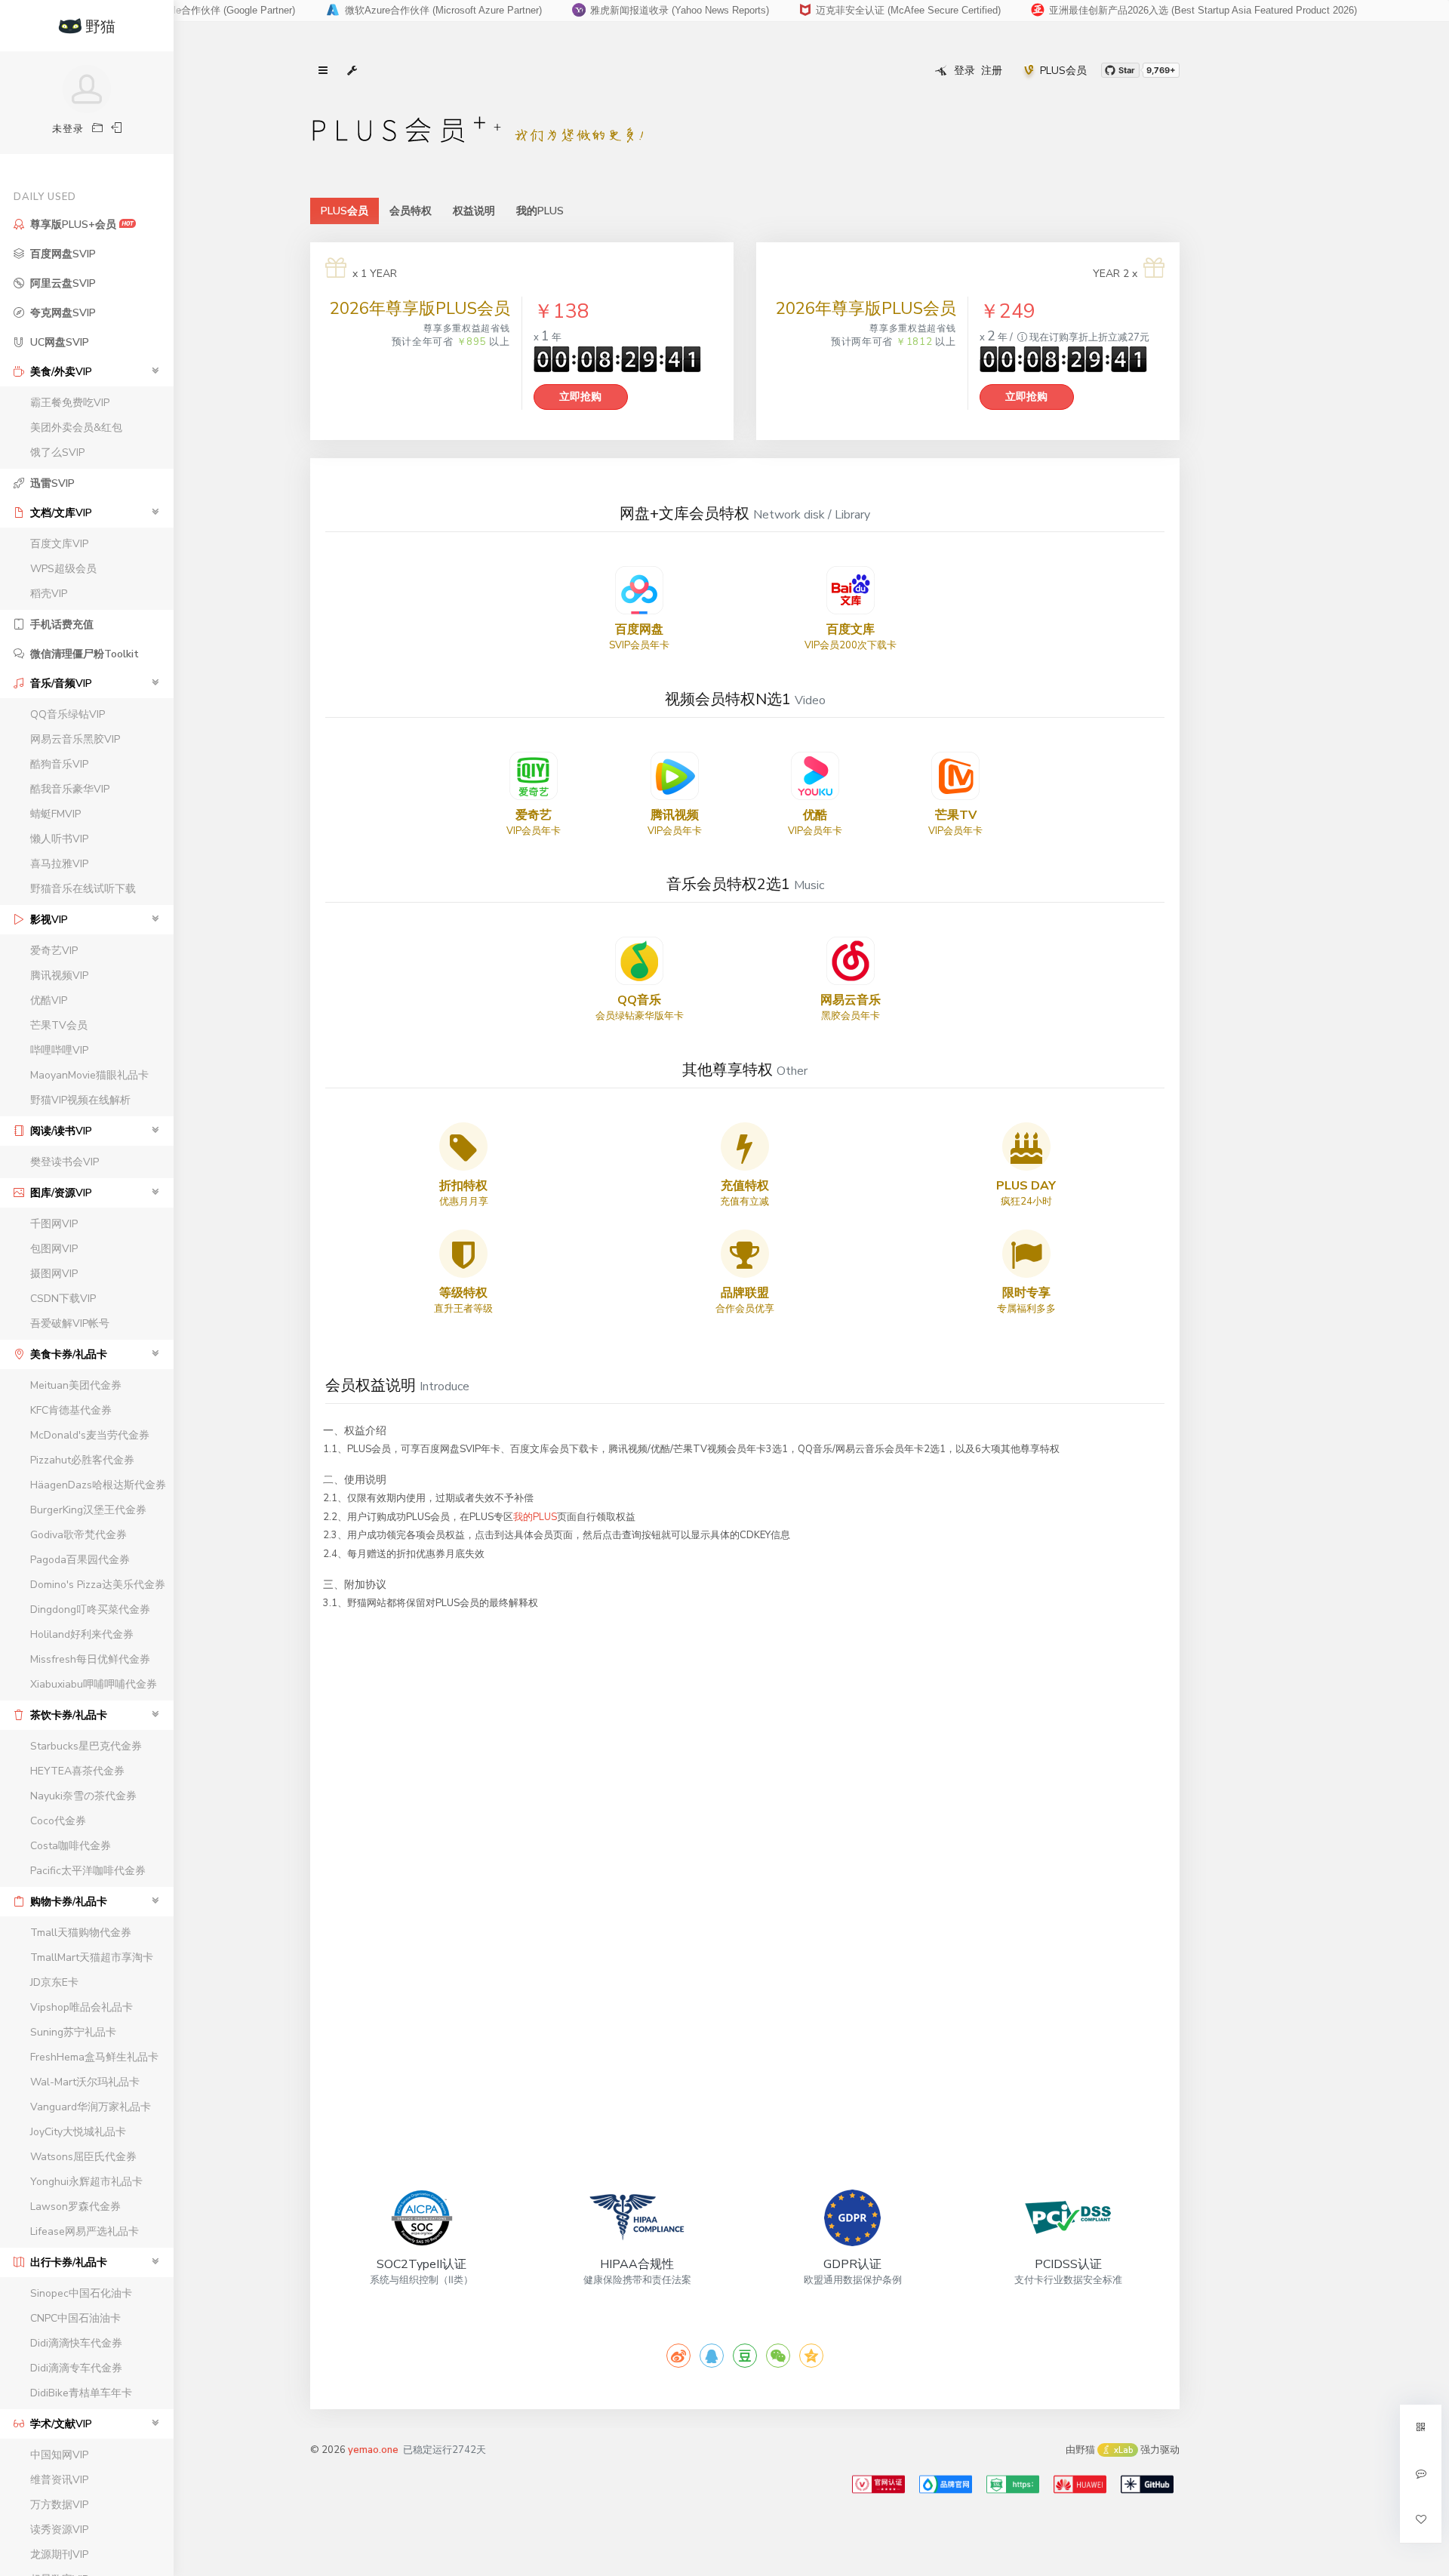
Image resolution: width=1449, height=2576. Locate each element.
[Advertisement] (745, 1950)
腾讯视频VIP (59, 976)
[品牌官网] (946, 2484)
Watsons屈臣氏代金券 (83, 2157)
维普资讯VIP (59, 2480)
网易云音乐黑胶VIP (75, 739)
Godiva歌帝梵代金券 (78, 1535)
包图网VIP (54, 1249)
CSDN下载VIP (63, 1299)
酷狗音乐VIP (59, 764)
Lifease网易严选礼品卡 (85, 2231)
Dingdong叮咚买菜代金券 (90, 1610)
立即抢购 (580, 397)
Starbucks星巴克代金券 (86, 1746)
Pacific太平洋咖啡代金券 (88, 1871)
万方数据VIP (59, 2505)
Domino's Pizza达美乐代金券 (98, 1585)
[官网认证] (878, 2484)
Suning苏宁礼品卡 (73, 2032)
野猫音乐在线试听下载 (83, 889)
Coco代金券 (58, 1821)
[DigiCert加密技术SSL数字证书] (1013, 2484)
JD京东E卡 (54, 1982)
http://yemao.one (608, 10)
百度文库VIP (59, 544)
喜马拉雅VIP (59, 864)
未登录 (68, 129)
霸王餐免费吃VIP (70, 403)
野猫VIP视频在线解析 (80, 1100)
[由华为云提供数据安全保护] (1080, 2484)
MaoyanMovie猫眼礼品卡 (89, 1075)
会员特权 (411, 211)
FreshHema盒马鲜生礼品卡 (94, 2057)
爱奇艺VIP (54, 951)
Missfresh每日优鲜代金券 (90, 1659)
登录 (964, 71)
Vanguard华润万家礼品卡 (91, 2107)
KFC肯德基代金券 (71, 1410)
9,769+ (1161, 70)
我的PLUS (540, 211)
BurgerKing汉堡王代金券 (88, 1510)
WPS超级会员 (63, 569)
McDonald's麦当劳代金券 (90, 1435)
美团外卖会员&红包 (76, 428)
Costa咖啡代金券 (71, 1846)
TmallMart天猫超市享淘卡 (92, 1957)
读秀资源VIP (59, 2530)
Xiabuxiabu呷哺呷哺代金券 (94, 1684)
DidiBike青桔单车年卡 (81, 2393)
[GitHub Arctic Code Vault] (1147, 2484)
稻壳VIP (49, 594)
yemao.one (373, 2450)
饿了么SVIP (57, 452)
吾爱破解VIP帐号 (70, 1323)
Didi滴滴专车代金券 (76, 2368)
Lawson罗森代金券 (75, 2207)
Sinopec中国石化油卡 (81, 2293)
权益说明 (474, 211)
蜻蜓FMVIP (55, 814)
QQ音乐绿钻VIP (68, 714)
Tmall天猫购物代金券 (81, 1933)
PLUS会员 (1063, 71)
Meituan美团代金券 (76, 1385)
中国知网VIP (59, 2455)
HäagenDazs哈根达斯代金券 (98, 1485)
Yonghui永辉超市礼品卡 (86, 2182)
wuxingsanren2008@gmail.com (890, 10)
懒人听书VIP (59, 839)
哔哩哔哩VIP (59, 1050)
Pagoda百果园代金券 (80, 1560)
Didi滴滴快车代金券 (76, 2343)
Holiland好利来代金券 (82, 1634)
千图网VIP (54, 1224)
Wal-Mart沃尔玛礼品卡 (85, 2082)
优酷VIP (49, 1000)
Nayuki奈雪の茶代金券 (83, 1796)
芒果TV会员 (59, 1025)
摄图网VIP (54, 1274)
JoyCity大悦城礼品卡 (78, 2132)
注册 (992, 71)
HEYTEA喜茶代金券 (77, 1771)
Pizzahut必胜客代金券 (82, 1460)
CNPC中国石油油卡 (75, 2318)
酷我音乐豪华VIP (70, 789)
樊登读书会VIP (65, 1162)
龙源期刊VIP (59, 2554)
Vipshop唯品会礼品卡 (82, 2007)
